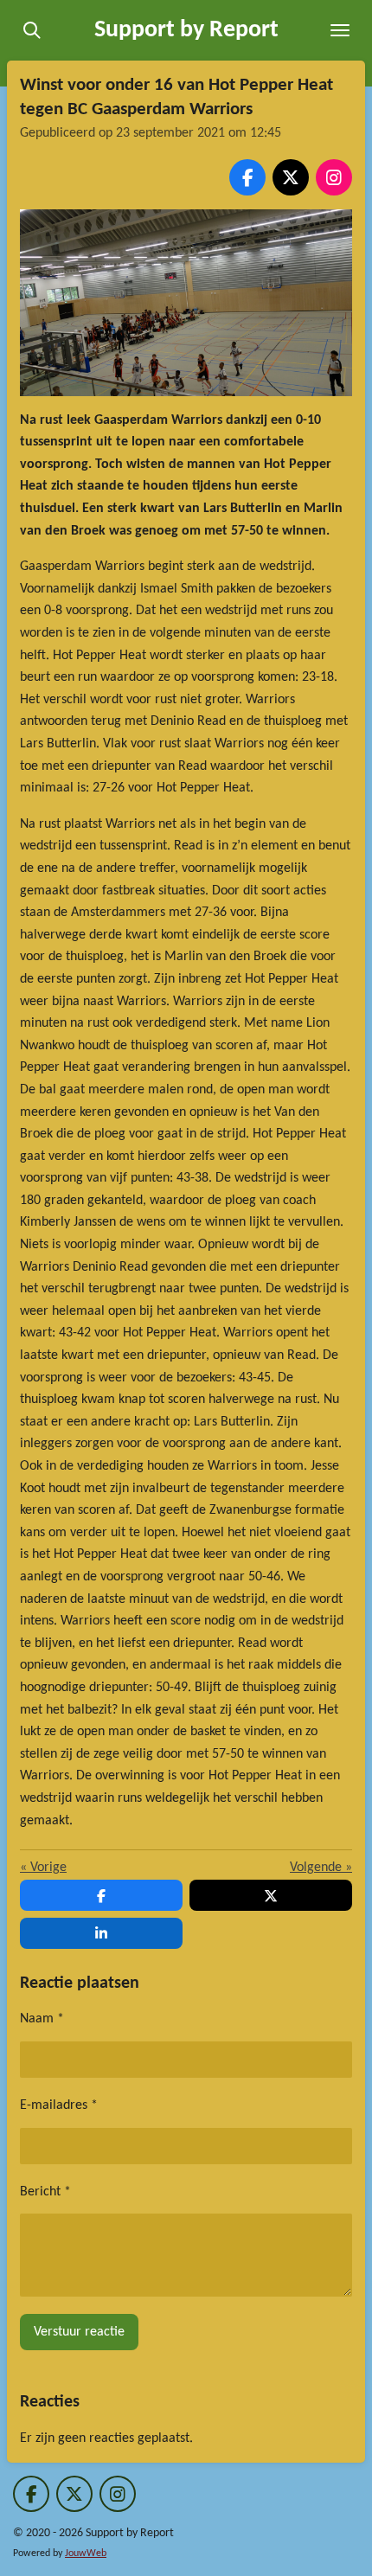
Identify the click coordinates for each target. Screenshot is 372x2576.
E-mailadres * (59, 2105)
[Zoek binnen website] (32, 30)
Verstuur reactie (79, 2332)
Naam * (42, 2019)
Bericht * (45, 2192)
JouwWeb (86, 2554)
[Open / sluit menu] (340, 30)
